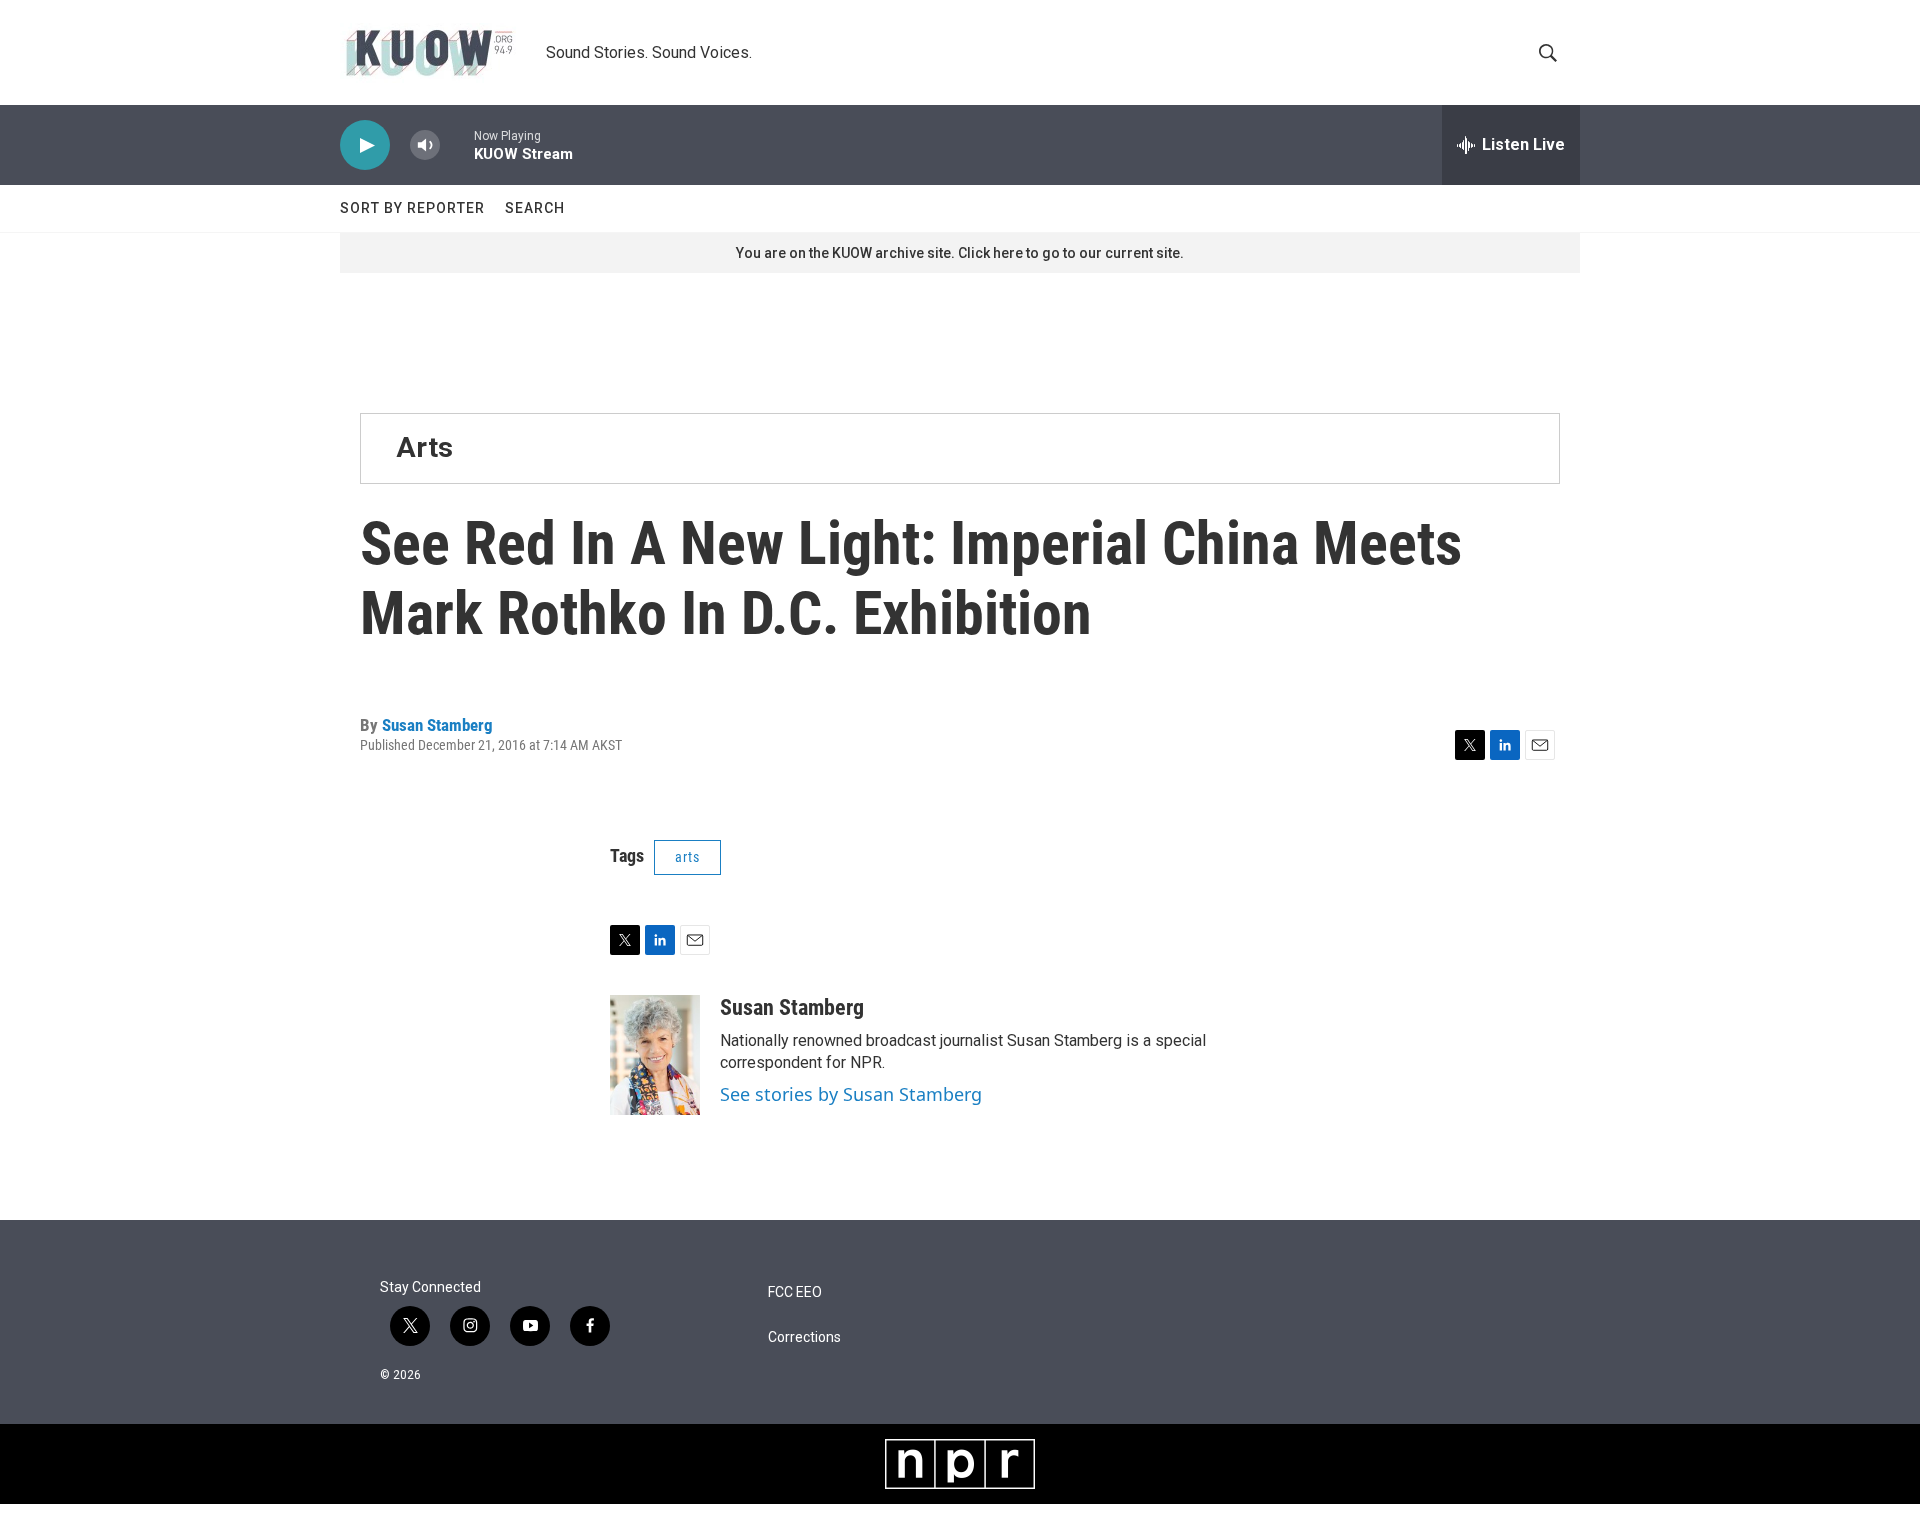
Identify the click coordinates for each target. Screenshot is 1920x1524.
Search (535, 208)
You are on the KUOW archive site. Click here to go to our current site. (960, 253)
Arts (424, 447)
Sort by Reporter (412, 208)
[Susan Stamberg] (655, 1055)
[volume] (425, 145)
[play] (365, 145)
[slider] (457, 144)
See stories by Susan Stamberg (851, 1094)
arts (687, 857)
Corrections (804, 1337)
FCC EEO (795, 1292)
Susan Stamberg (437, 725)
